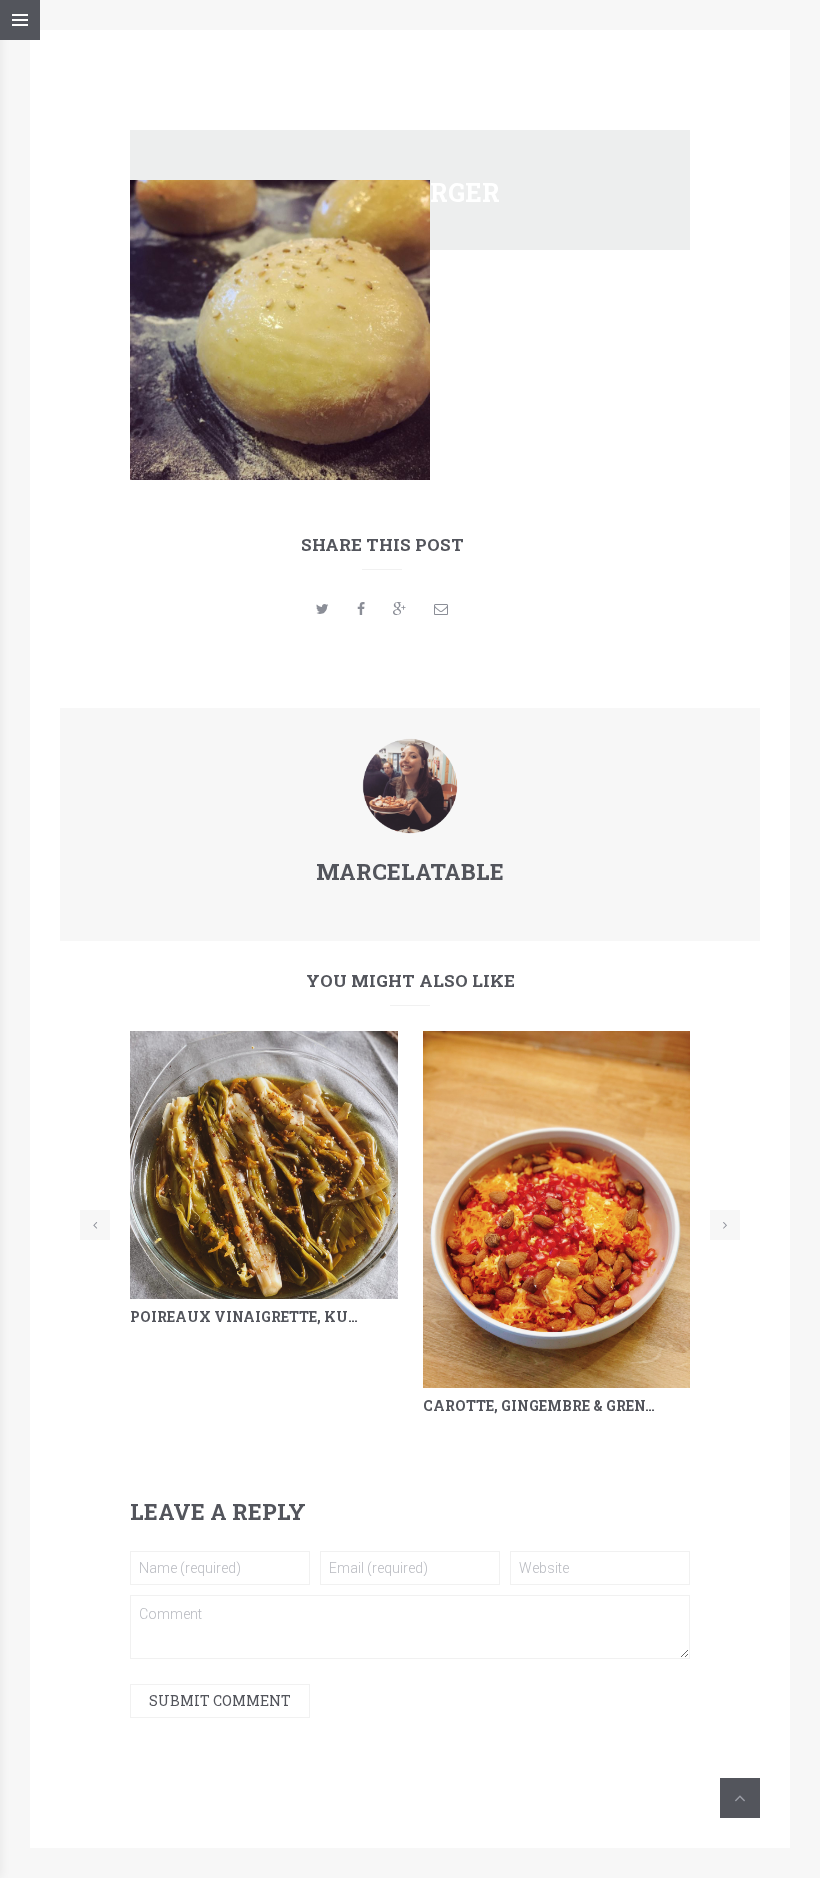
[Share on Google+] (399, 609)
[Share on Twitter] (322, 609)
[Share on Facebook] (361, 609)
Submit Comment (220, 1700)
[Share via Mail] (441, 609)
